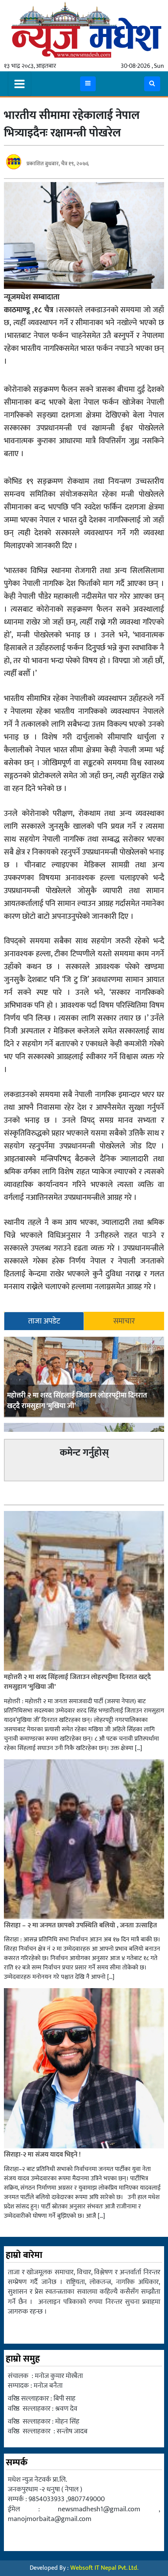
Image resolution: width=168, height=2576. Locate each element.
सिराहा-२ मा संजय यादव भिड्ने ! (43, 2155)
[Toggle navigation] (20, 84)
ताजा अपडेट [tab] (44, 1321)
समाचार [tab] (124, 1321)
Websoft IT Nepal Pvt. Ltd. (104, 2568)
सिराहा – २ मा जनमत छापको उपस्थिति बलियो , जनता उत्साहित (81, 1925)
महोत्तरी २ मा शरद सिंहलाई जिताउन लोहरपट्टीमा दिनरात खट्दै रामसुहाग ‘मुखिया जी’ (77, 1401)
